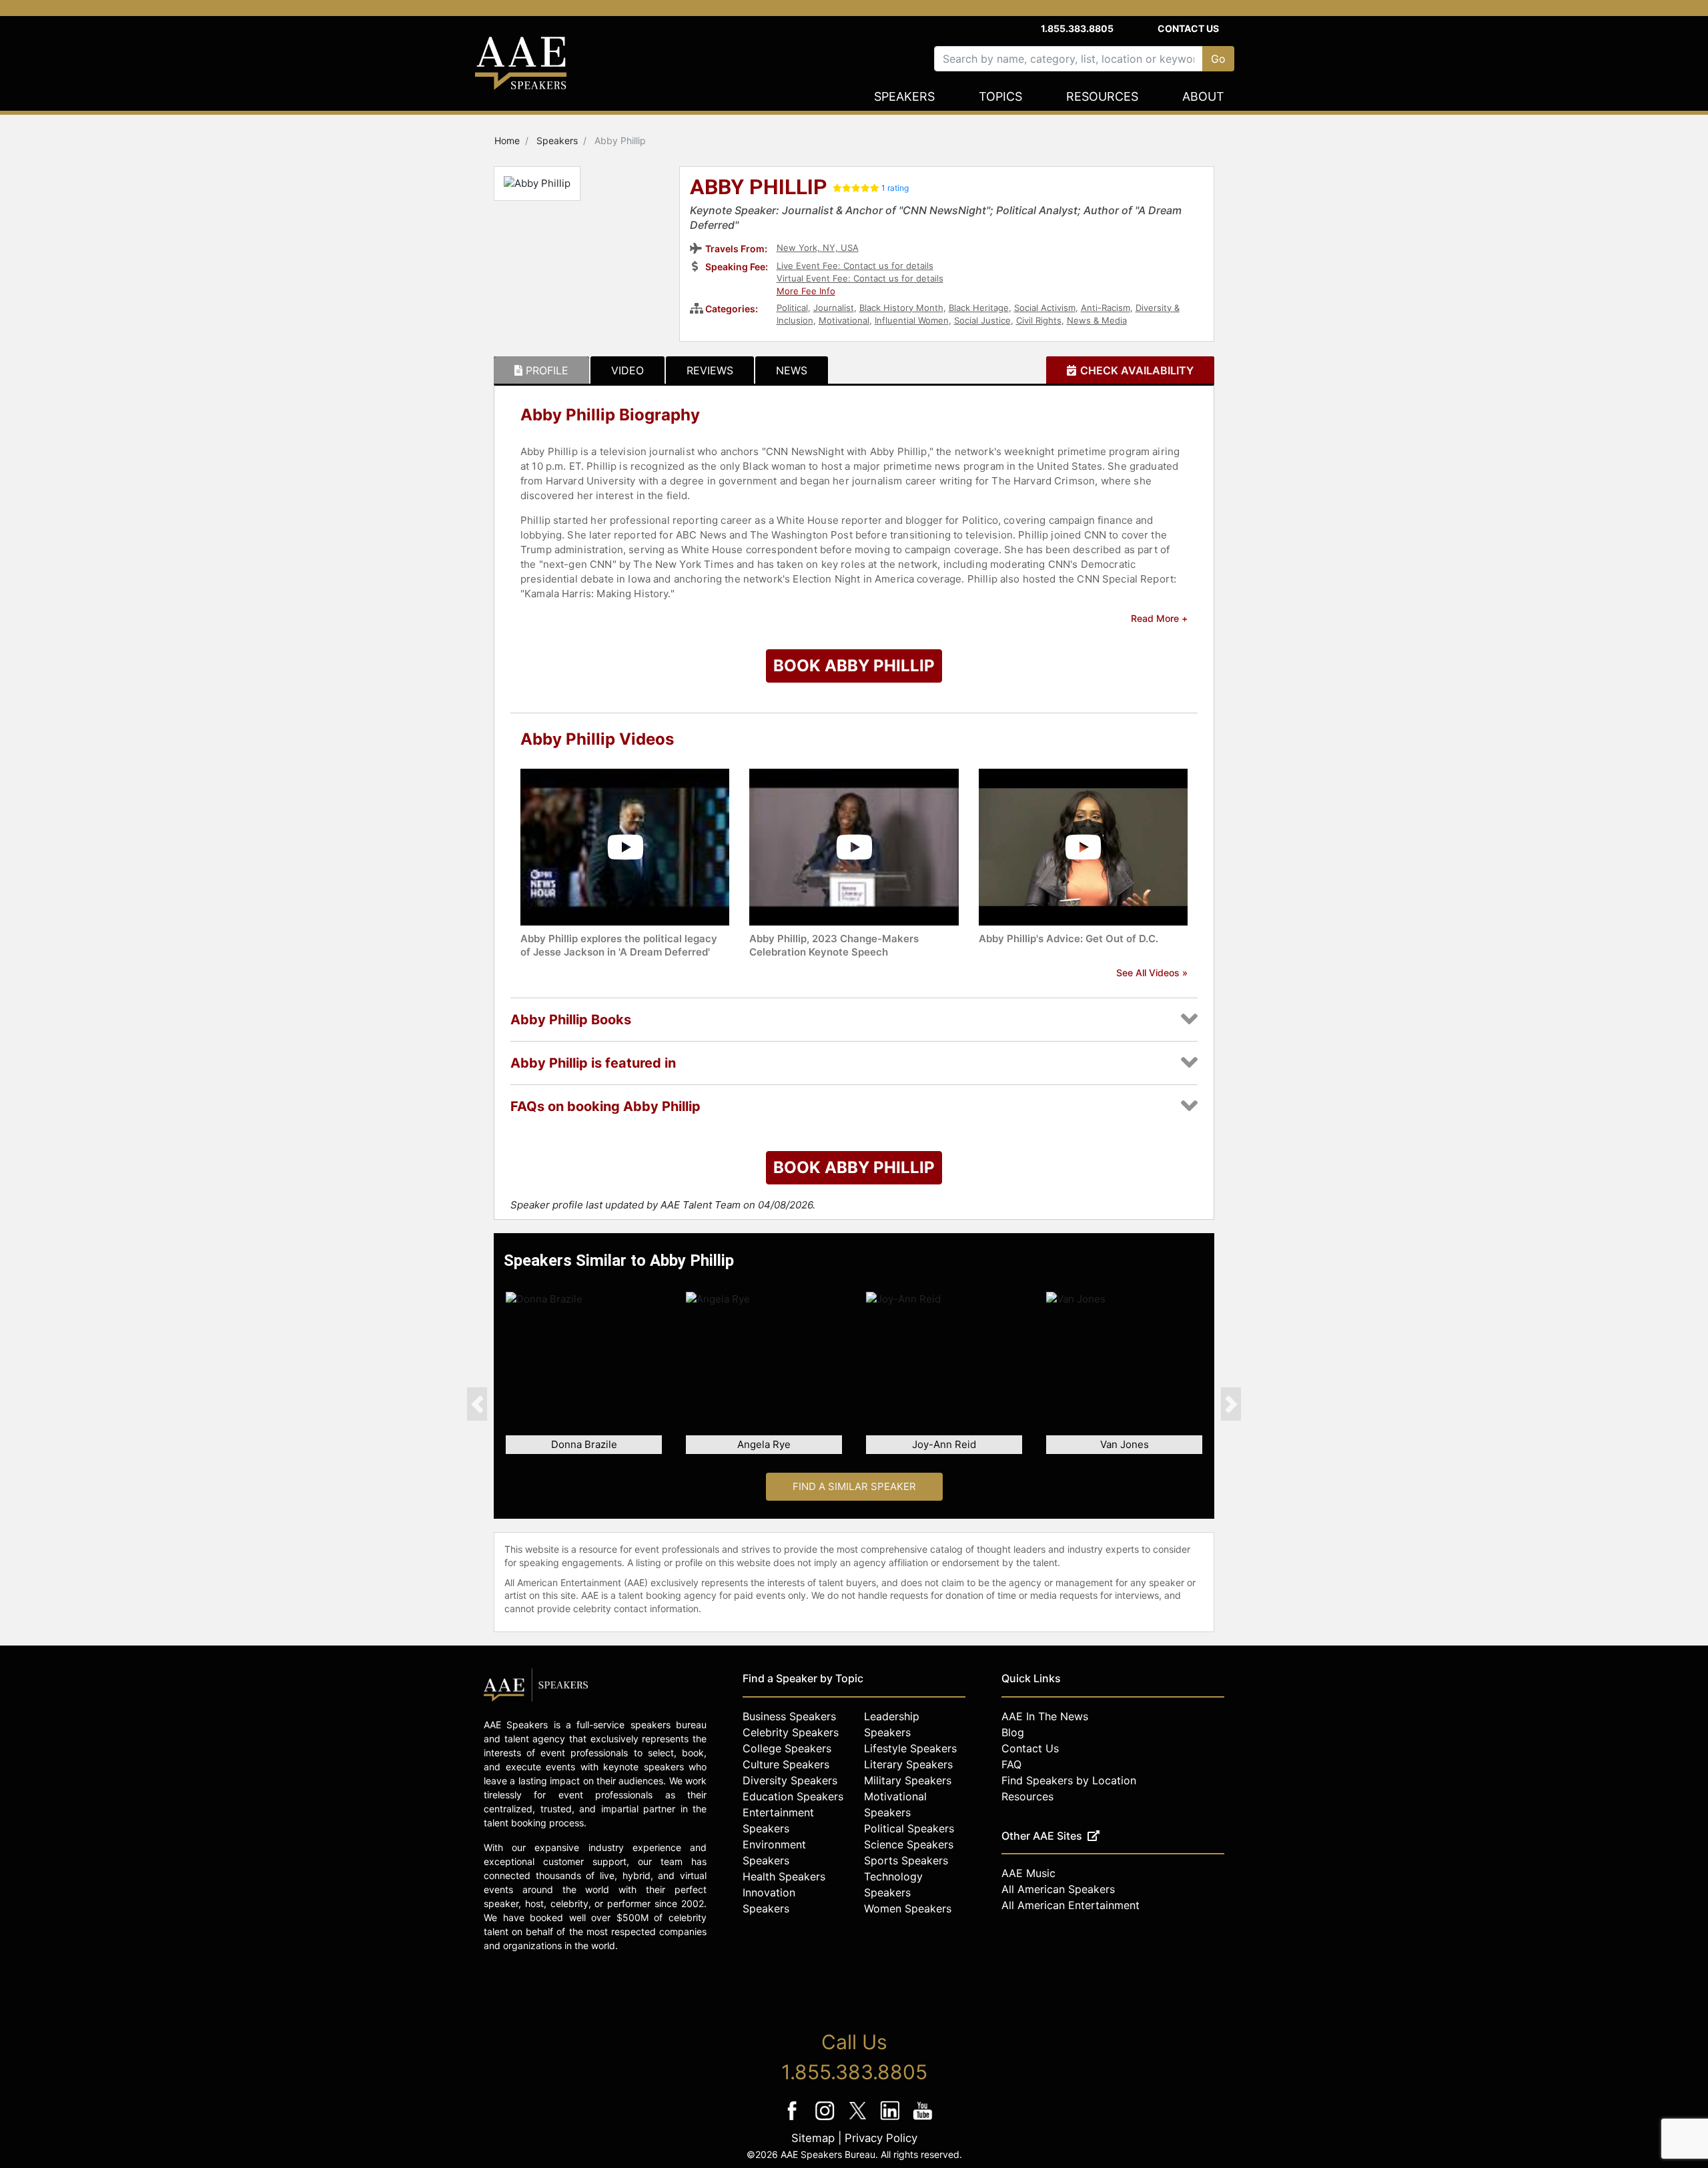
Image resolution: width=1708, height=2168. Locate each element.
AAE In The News (1045, 1716)
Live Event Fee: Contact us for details (855, 266)
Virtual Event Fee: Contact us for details (860, 278)
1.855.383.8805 (1077, 28)
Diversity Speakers (790, 1780)
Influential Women (912, 320)
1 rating (895, 188)
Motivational (844, 320)
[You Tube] (923, 2120)
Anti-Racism (1106, 308)
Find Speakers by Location (1069, 1780)
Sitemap (813, 2138)
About (1203, 96)
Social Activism (1045, 308)
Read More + (1159, 618)
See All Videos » (1152, 973)
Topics (1000, 96)
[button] (477, 1404)
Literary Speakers (908, 1764)
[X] (859, 2120)
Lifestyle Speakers (910, 1748)
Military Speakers (908, 1780)
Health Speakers (784, 1876)
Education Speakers (793, 1796)
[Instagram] (826, 2120)
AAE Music (1028, 1873)
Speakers (904, 96)
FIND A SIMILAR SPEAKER (854, 1486)
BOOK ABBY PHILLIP (854, 666)
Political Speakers (909, 1828)
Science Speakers (909, 1844)
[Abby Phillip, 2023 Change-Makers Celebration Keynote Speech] (854, 846)
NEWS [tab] (792, 370)
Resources (1102, 96)
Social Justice (982, 320)
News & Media (1097, 320)
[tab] (541, 370)
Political (792, 308)
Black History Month (901, 308)
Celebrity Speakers (791, 1732)
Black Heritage (979, 308)
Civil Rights (1039, 320)
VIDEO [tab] (627, 370)
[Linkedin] (892, 2120)
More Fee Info (806, 291)
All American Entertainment (1071, 1905)
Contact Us (1188, 28)
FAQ (1011, 1764)
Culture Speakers (786, 1764)
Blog (1013, 1732)
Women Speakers (908, 1908)
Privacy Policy (881, 2138)
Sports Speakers (906, 1860)
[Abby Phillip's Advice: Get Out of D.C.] (1083, 846)
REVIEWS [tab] (710, 370)
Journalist (834, 308)
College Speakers (787, 1748)
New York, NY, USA (818, 248)
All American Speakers (1058, 1889)
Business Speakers (789, 1716)
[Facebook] (794, 2120)
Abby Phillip (759, 188)
